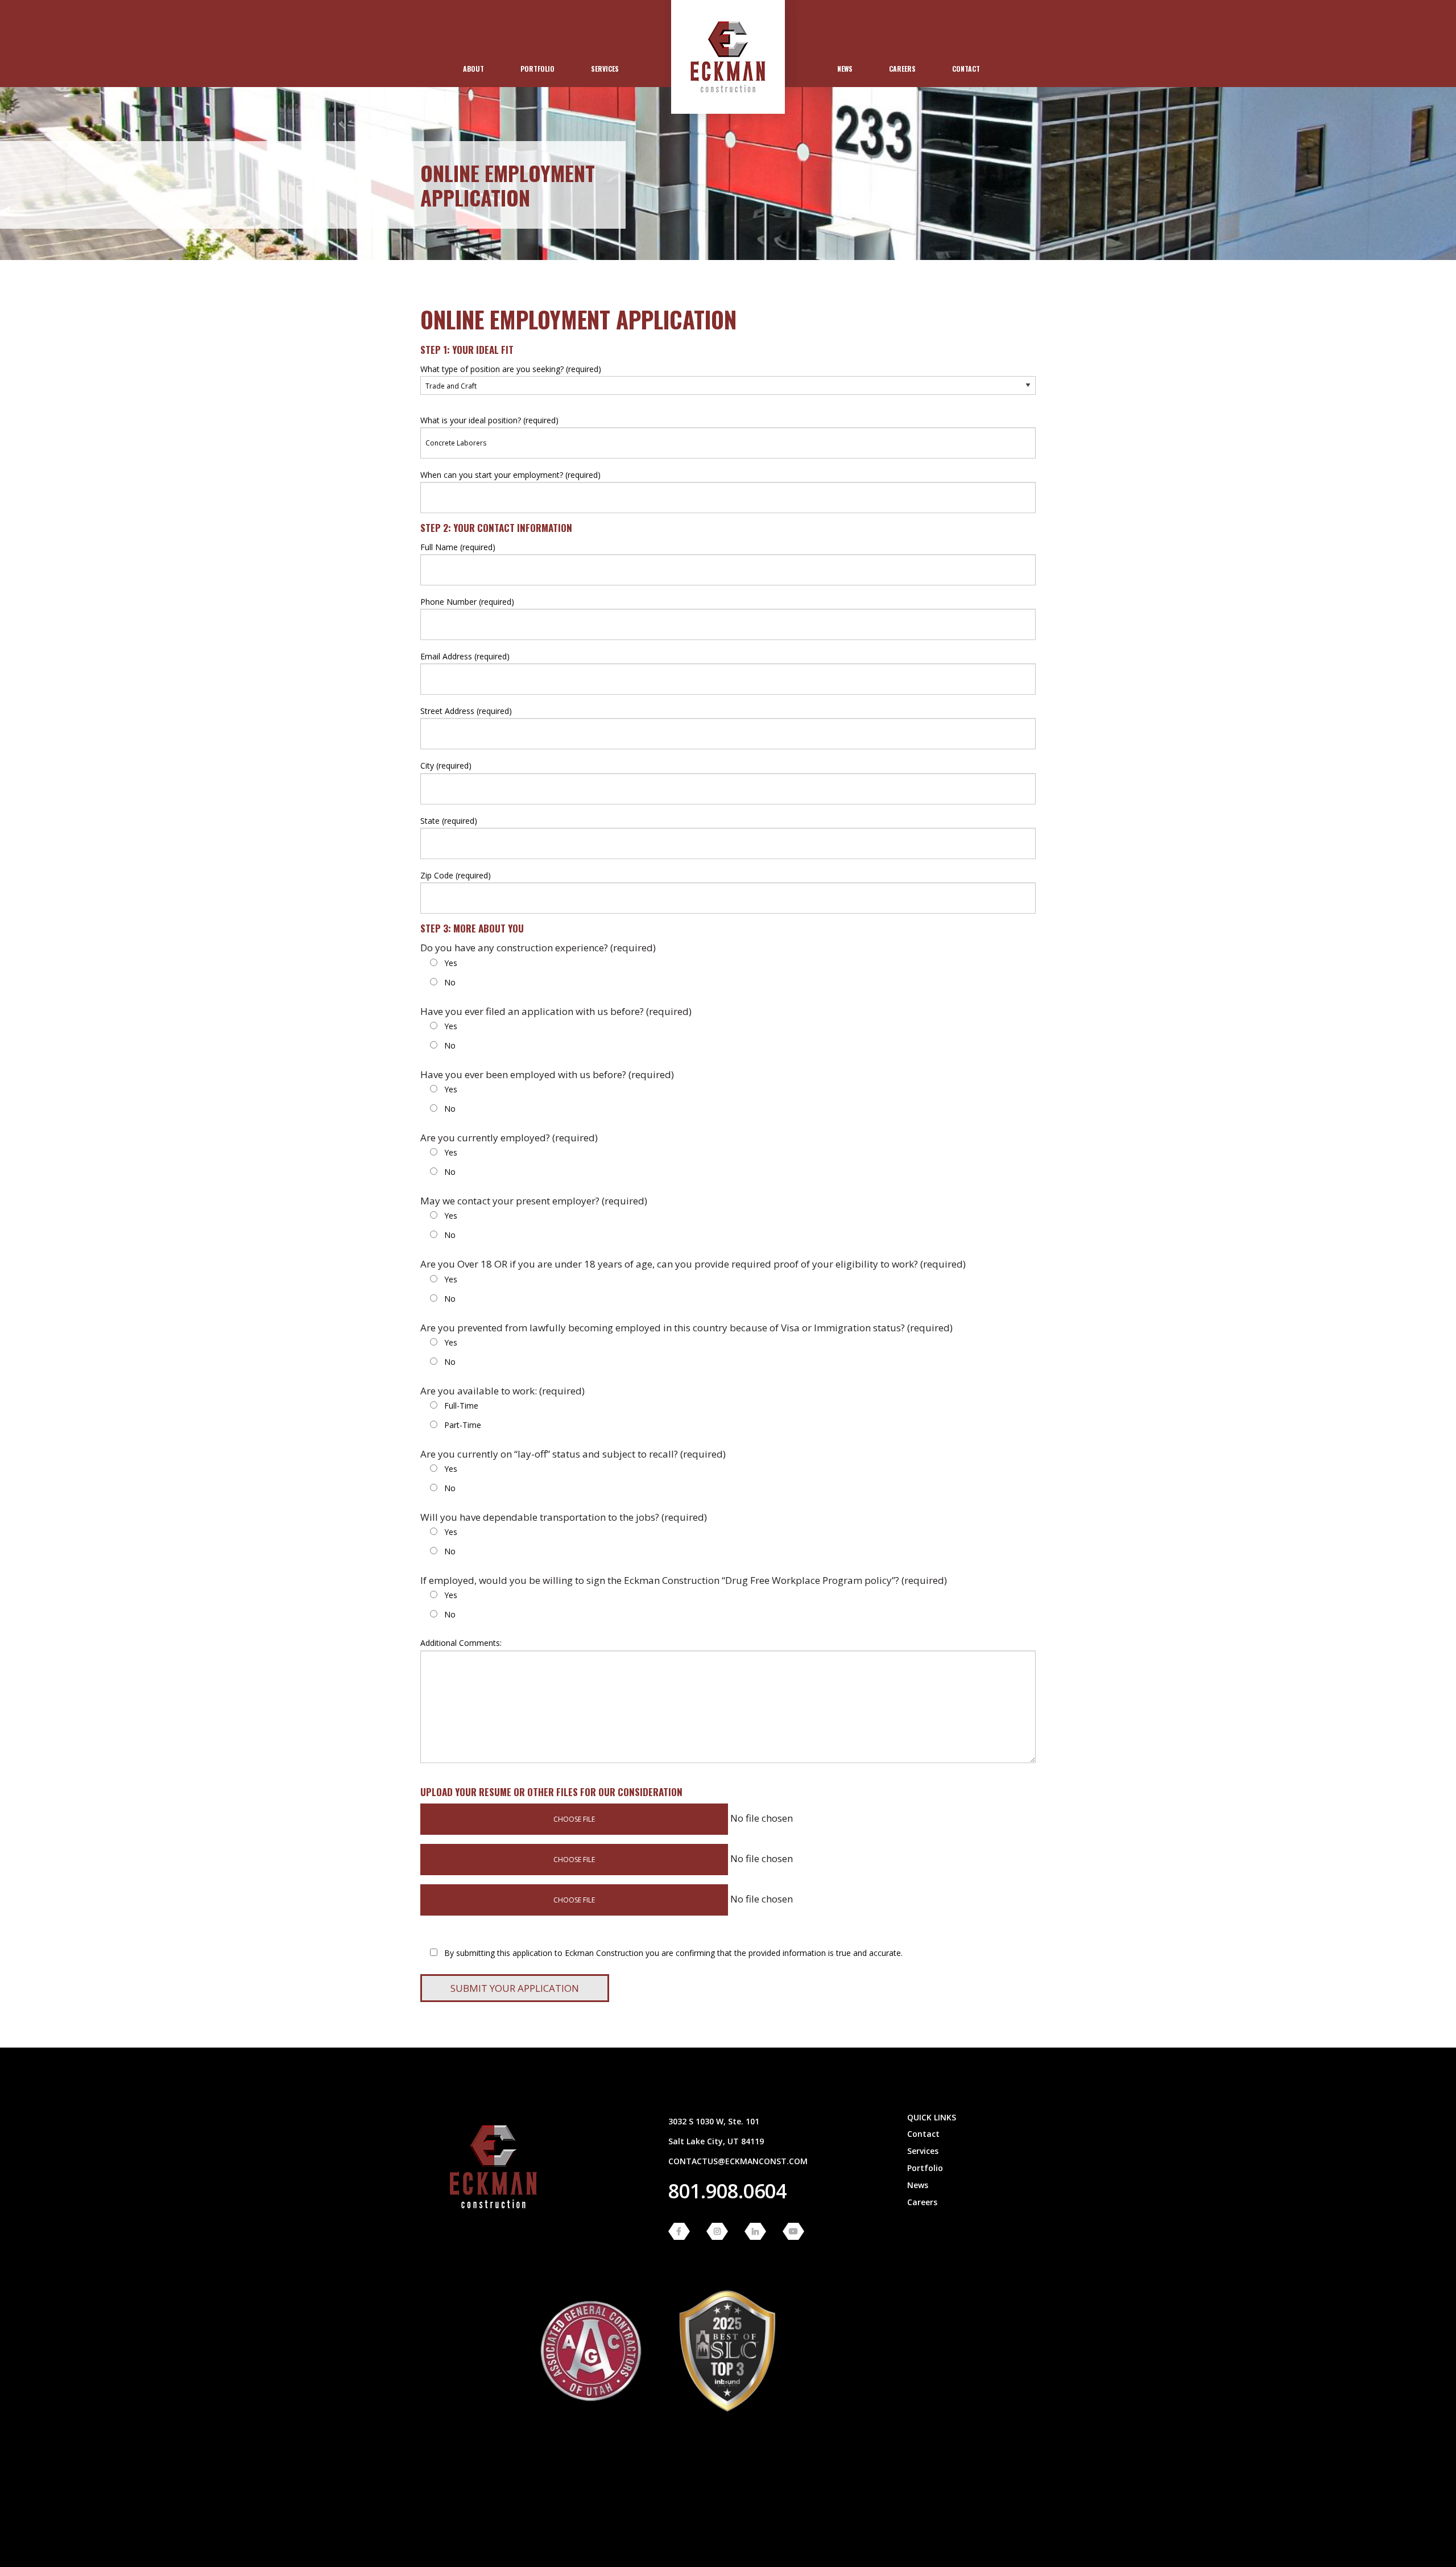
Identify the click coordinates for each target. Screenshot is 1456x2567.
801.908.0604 (727, 2191)
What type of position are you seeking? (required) (511, 369)
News (845, 69)
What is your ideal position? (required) (489, 420)
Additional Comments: (461, 1643)
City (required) (446, 765)
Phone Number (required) (467, 602)
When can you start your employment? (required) (510, 475)
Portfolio (537, 69)
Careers (902, 69)
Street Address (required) (466, 711)
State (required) (449, 821)
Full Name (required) (458, 547)
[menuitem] (473, 69)
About (473, 69)
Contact (966, 69)
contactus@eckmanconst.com (738, 2161)
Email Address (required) (465, 656)
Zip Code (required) (456, 875)
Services (605, 69)
